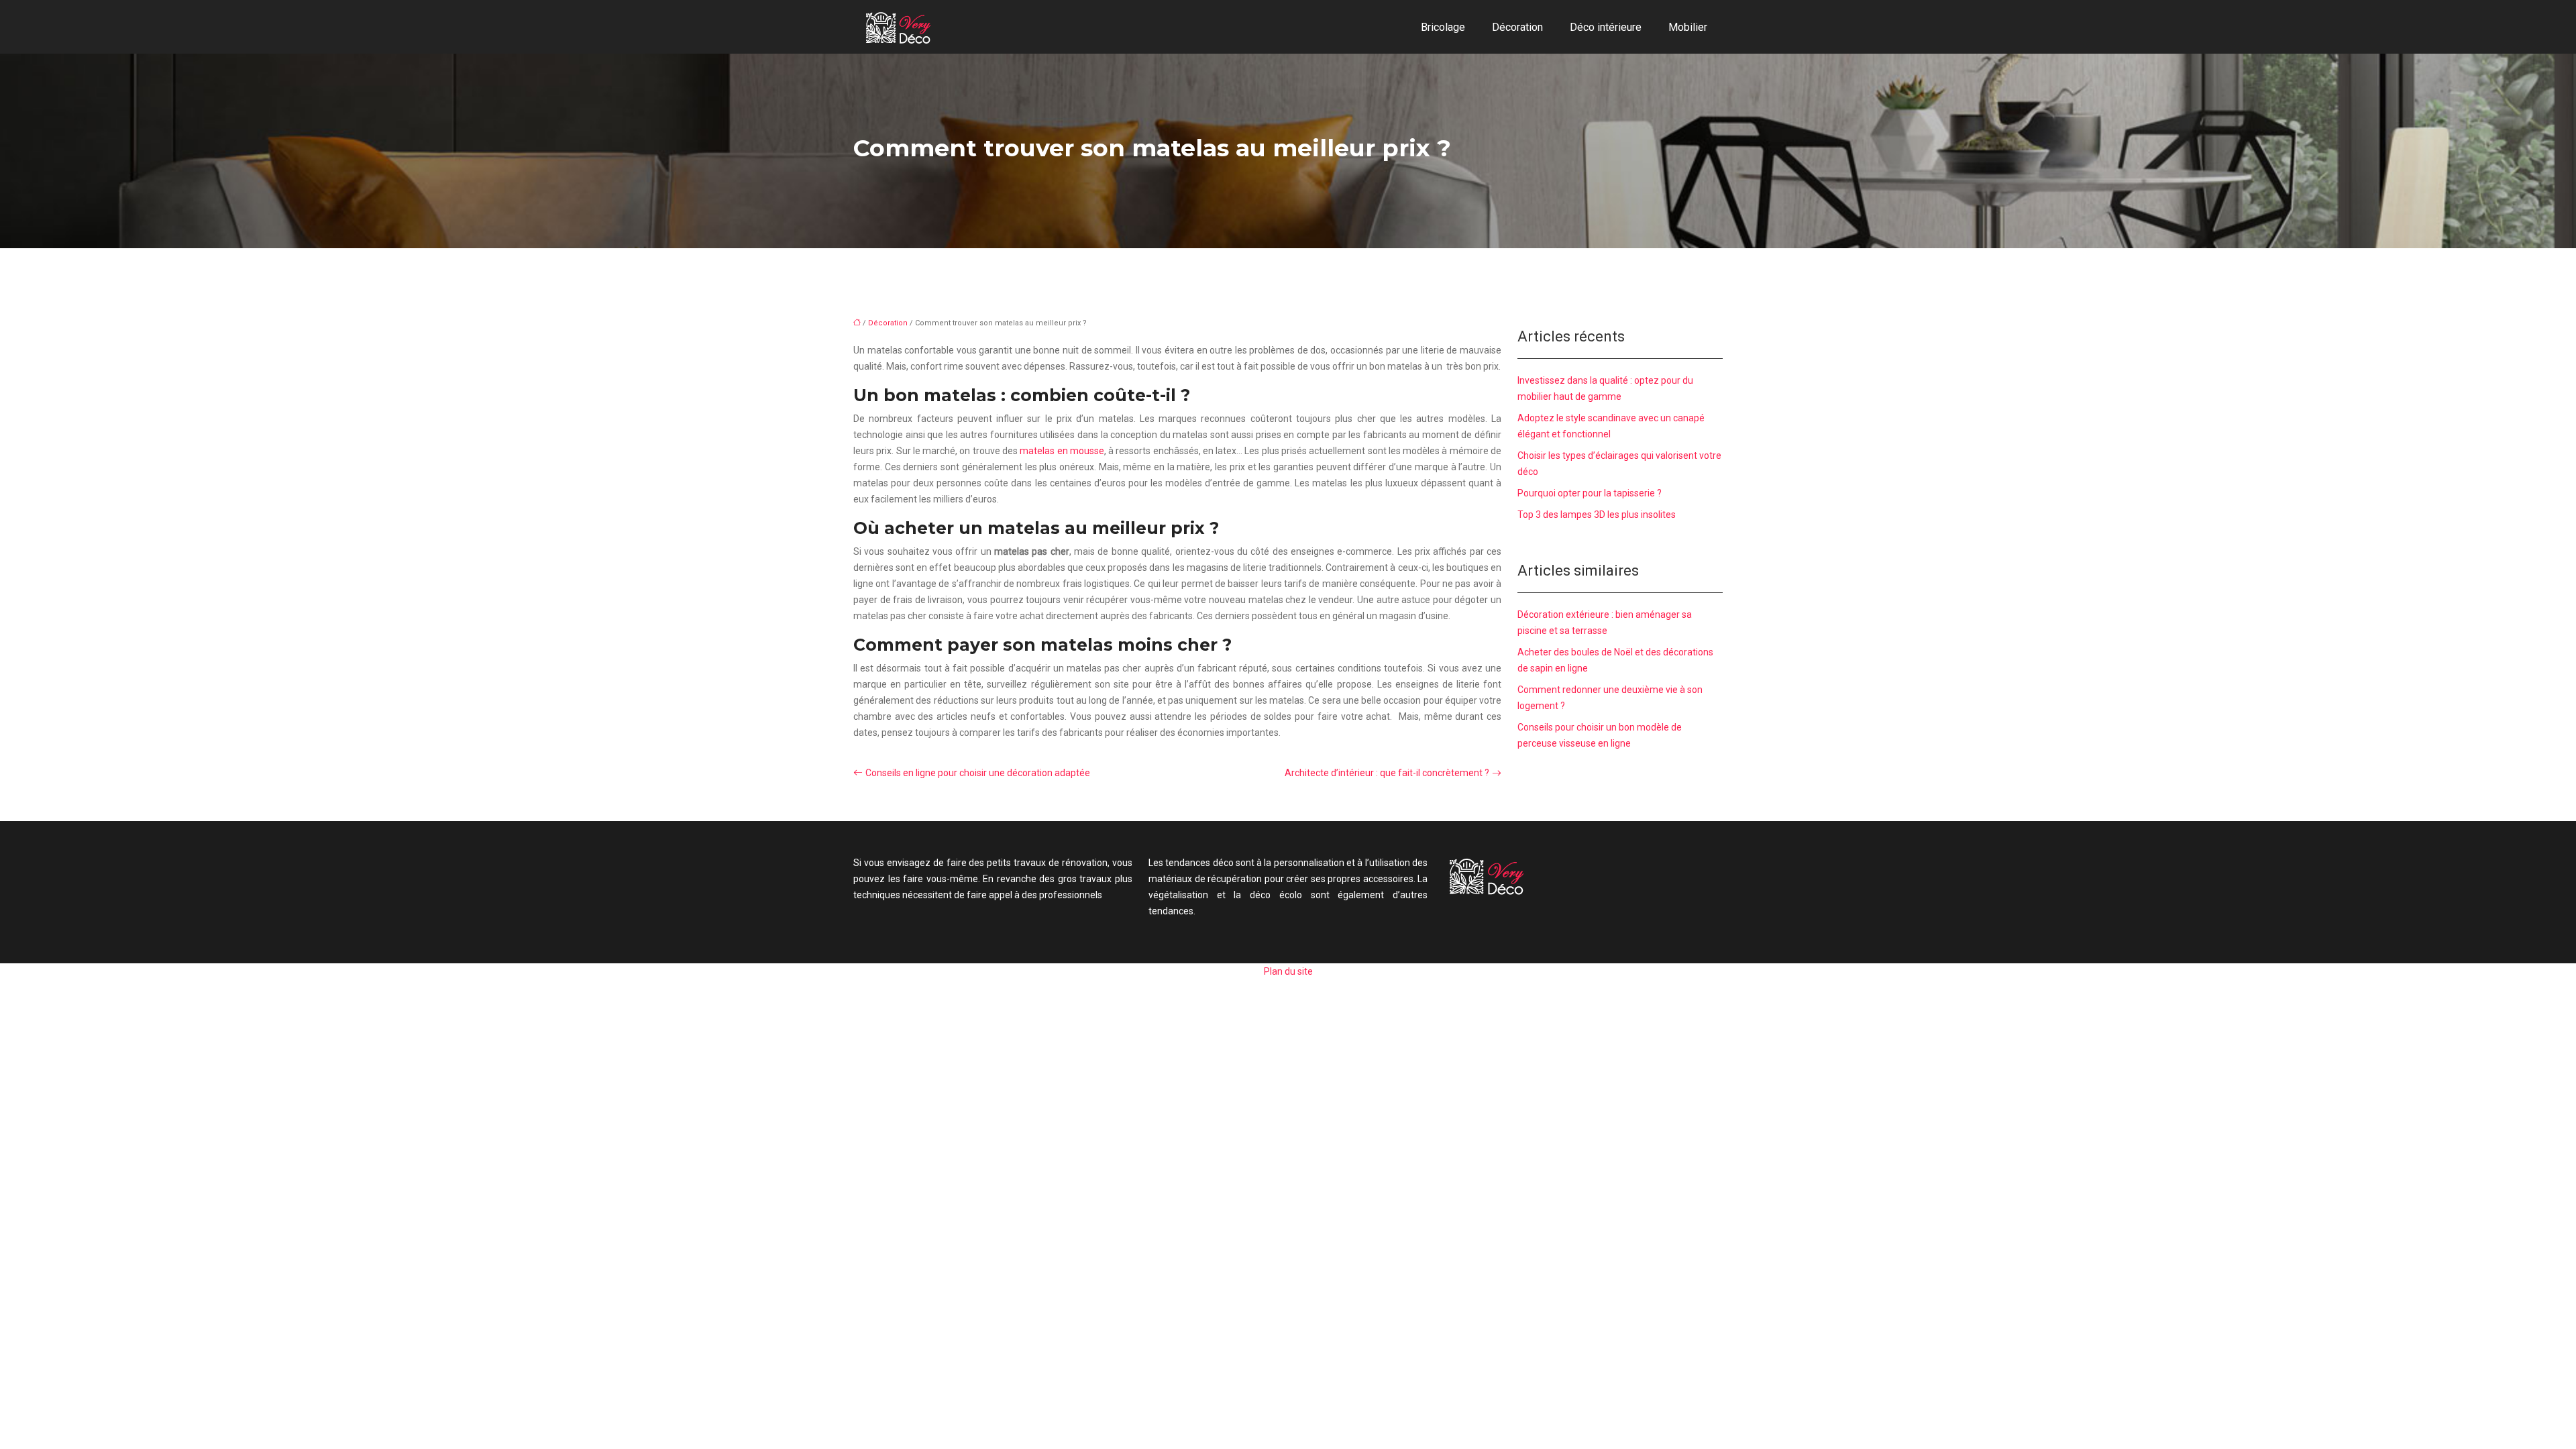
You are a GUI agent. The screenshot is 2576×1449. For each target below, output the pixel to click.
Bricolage (1443, 27)
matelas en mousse (1062, 451)
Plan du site (1288, 971)
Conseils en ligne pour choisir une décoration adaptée (978, 773)
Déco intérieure (1606, 27)
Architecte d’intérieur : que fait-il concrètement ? (1387, 773)
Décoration (1517, 27)
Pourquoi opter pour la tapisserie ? (1590, 493)
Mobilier (1688, 27)
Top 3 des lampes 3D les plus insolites (1597, 515)
